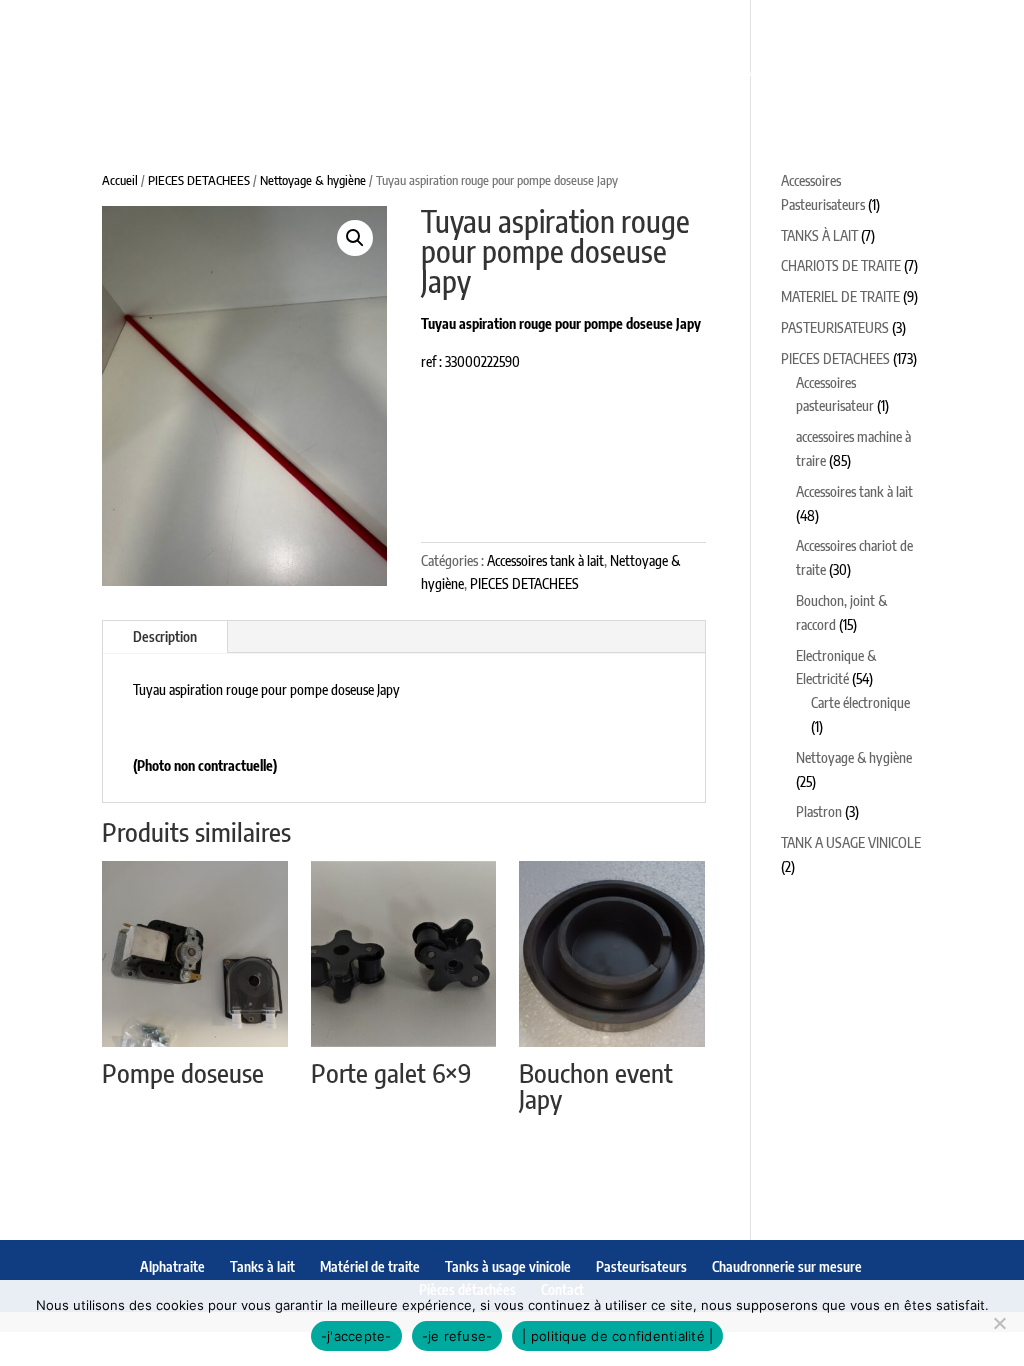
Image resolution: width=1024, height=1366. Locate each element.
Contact (734, 71)
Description (165, 636)
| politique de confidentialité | (617, 1336)
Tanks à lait (272, 21)
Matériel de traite (433, 21)
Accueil (120, 180)
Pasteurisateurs (841, 21)
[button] (355, 238)
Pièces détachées (598, 71)
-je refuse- (457, 1336)
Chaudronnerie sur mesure (375, 71)
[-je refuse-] (999, 1323)
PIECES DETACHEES (199, 180)
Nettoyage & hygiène (313, 180)
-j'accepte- (356, 1336)
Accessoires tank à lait (545, 560)
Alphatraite (139, 21)
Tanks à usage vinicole (641, 21)
